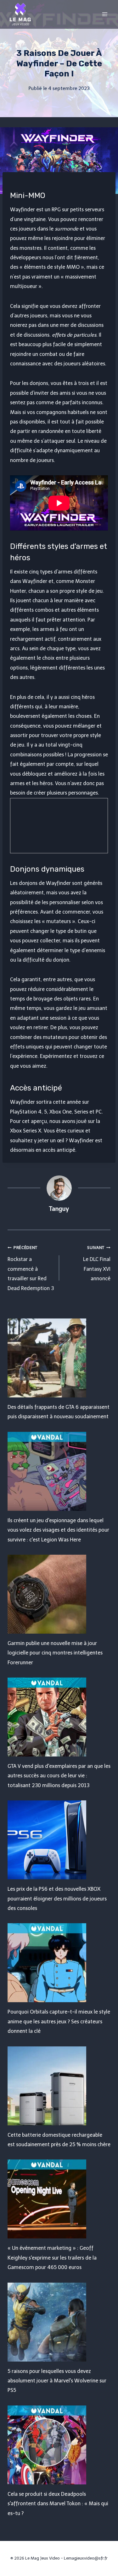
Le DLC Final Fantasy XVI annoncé (97, 1263)
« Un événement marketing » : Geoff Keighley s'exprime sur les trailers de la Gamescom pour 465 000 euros (52, 2258)
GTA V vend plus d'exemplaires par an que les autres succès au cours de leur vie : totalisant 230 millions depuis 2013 (59, 1776)
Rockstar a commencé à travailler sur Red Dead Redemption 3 (31, 1268)
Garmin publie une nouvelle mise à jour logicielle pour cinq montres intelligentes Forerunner (55, 1653)
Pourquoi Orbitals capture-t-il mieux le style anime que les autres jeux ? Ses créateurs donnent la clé (59, 2021)
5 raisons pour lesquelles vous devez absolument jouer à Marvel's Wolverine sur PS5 (57, 2381)
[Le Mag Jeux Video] (20, 14)
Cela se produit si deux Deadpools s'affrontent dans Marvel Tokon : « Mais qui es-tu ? (58, 2504)
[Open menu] (105, 14)
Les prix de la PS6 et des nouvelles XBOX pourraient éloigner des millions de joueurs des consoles (57, 1899)
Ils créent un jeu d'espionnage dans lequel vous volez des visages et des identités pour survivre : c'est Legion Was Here (58, 1530)
